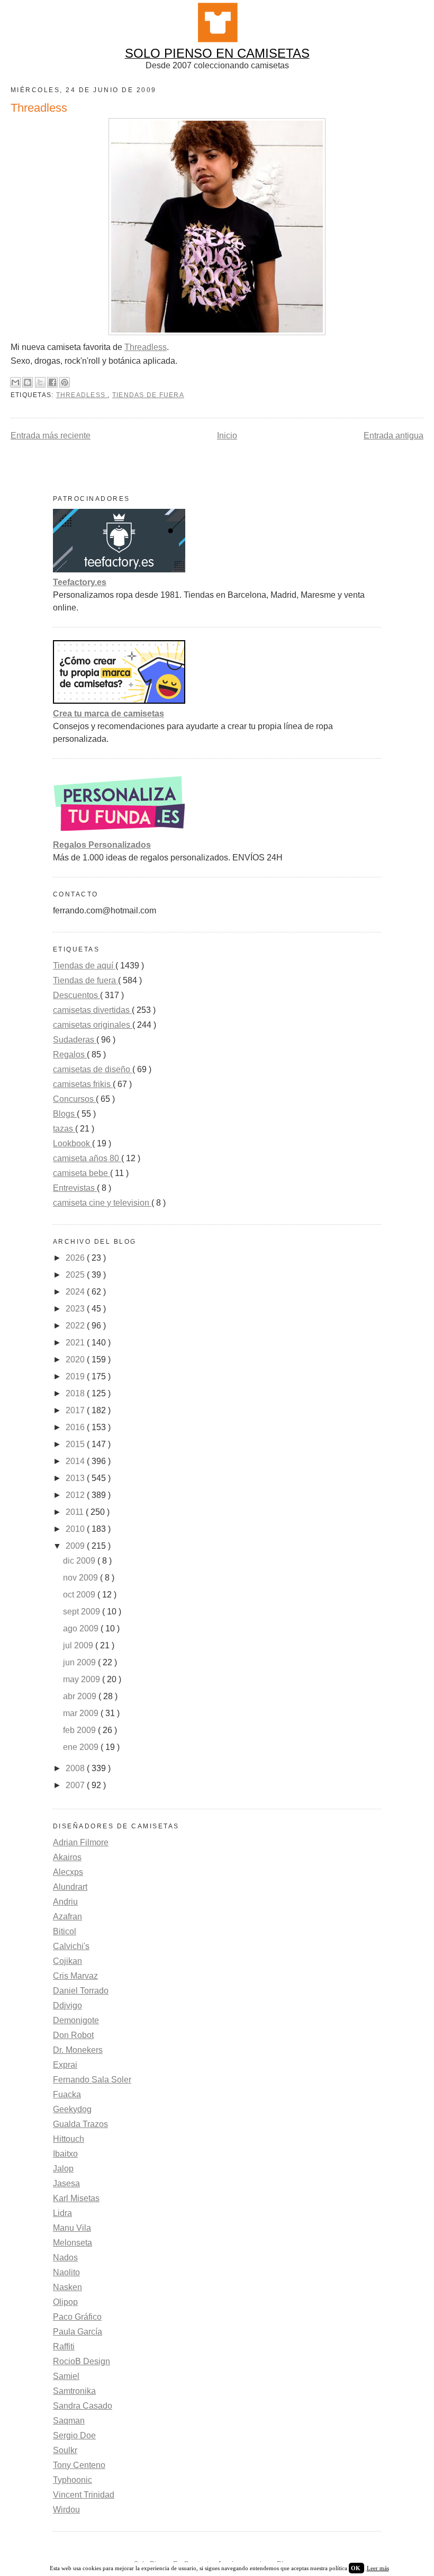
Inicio (227, 436)
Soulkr (65, 2450)
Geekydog (72, 2109)
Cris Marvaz (75, 1976)
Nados (65, 2258)
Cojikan (67, 1961)
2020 (76, 1359)
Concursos (74, 1099)
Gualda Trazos (80, 2124)
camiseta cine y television (102, 1203)
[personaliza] (119, 832)
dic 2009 (80, 1561)
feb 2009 (80, 1730)
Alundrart (70, 1887)
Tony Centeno (79, 2465)
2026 (76, 1258)
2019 (76, 1376)
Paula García (78, 2332)
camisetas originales (93, 1025)
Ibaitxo (65, 2154)
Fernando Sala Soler (92, 2080)
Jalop (63, 2169)
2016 (76, 1427)
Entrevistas (75, 1188)
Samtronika (74, 2391)
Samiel (66, 2376)
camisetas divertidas (92, 1010)
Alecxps (68, 1872)
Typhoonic (73, 2480)
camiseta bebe (82, 1173)
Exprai (65, 2065)
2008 (76, 1768)
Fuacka (67, 2094)
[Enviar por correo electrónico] (15, 382)
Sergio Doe (74, 2435)
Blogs (65, 1114)
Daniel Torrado (81, 1991)
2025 (76, 1275)
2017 (76, 1410)
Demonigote (76, 2020)
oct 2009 (80, 1595)
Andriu (65, 1902)
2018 (76, 1393)
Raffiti (64, 2346)
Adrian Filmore (81, 1842)
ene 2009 (82, 1747)
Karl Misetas (76, 2198)
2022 (76, 1326)
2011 (76, 1512)
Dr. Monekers (78, 2050)
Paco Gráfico (77, 2317)
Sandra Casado (83, 2406)
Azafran (67, 1917)
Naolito (66, 2272)
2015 (76, 1444)
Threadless (146, 347)
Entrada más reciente (51, 436)
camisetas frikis (83, 1084)
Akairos (67, 1857)
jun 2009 (80, 1662)
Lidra (62, 2213)
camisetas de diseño (93, 1069)
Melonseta (73, 2243)
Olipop (65, 2302)
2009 (76, 1546)
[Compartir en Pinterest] (65, 382)
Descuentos (76, 995)
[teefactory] (119, 569)
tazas (64, 1129)
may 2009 (83, 1679)
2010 (76, 1529)
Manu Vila (72, 2228)
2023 (76, 1309)
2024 (76, 1292)
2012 (76, 1495)
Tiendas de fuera (148, 395)
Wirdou (66, 2510)
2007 (76, 1785)
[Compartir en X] (40, 382)
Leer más (378, 2568)
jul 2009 (79, 1645)
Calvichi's (71, 1946)
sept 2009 (83, 1612)
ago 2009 (82, 1628)
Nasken (67, 2287)
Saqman (69, 2421)
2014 (76, 1461)
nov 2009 (82, 1578)
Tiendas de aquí (84, 966)
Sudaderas (75, 1040)
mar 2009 (82, 1713)
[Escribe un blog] (28, 382)
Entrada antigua (394, 436)
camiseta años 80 (87, 1158)
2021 (76, 1343)
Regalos (70, 1054)
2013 (76, 1478)
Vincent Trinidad (84, 2495)
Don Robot (73, 2035)
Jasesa (66, 2183)
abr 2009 (81, 1696)
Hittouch (69, 2139)
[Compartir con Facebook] (52, 382)
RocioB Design (82, 2361)
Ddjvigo (67, 2005)
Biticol (65, 1931)
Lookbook (73, 1143)
